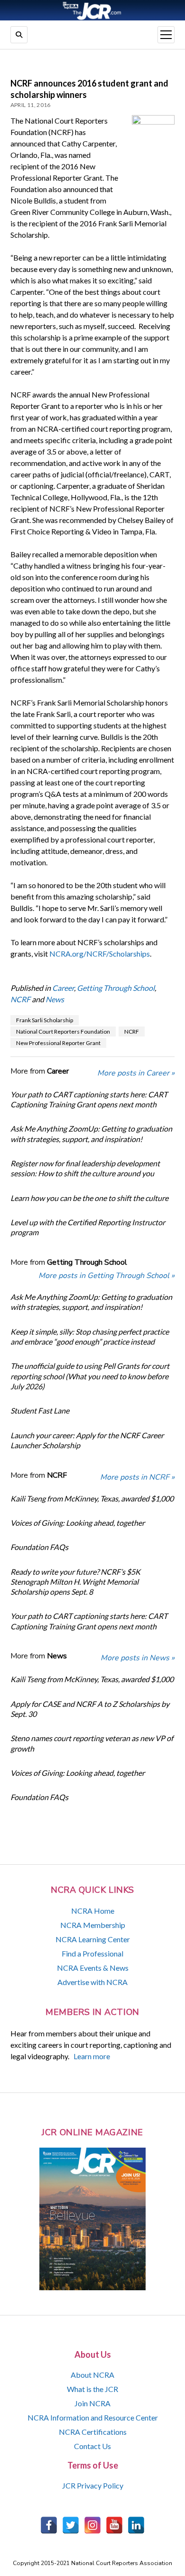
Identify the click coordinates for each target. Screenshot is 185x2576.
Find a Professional (92, 1953)
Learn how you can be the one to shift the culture (89, 1198)
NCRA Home (93, 1911)
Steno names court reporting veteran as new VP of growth (92, 1743)
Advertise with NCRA (92, 1982)
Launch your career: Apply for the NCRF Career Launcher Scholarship (87, 1440)
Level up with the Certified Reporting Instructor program (88, 1227)
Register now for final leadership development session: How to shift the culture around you (85, 1168)
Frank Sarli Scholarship (45, 1020)
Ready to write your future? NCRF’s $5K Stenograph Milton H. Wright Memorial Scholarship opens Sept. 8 (75, 1582)
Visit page (92, 10)
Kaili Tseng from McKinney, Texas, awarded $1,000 (92, 1498)
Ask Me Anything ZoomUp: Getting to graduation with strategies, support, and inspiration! (91, 1133)
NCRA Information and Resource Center (93, 2417)
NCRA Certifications (93, 2432)
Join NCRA (92, 2403)
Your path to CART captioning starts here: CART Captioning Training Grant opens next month (89, 1099)
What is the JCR (92, 2389)
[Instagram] (92, 2525)
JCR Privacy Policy (93, 2485)
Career (63, 988)
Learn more (92, 2056)
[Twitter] (71, 2525)
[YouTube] (114, 2525)
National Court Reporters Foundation (63, 1031)
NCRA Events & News (93, 1968)
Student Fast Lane (40, 1410)
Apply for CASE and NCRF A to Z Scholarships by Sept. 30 (90, 1709)
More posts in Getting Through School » (106, 1276)
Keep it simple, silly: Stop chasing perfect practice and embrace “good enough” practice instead (90, 1336)
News (55, 999)
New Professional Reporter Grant (58, 1043)
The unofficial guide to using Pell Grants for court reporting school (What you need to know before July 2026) (90, 1376)
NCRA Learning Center (93, 1939)
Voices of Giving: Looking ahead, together (78, 1523)
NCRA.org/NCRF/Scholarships (100, 954)
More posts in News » (138, 1658)
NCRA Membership (93, 1925)
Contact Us (92, 2446)
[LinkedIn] (136, 2525)
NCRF (20, 999)
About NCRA (92, 2375)
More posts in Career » (136, 1073)
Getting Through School (116, 988)
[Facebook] (49, 2525)
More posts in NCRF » (137, 1477)
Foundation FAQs (39, 1547)
